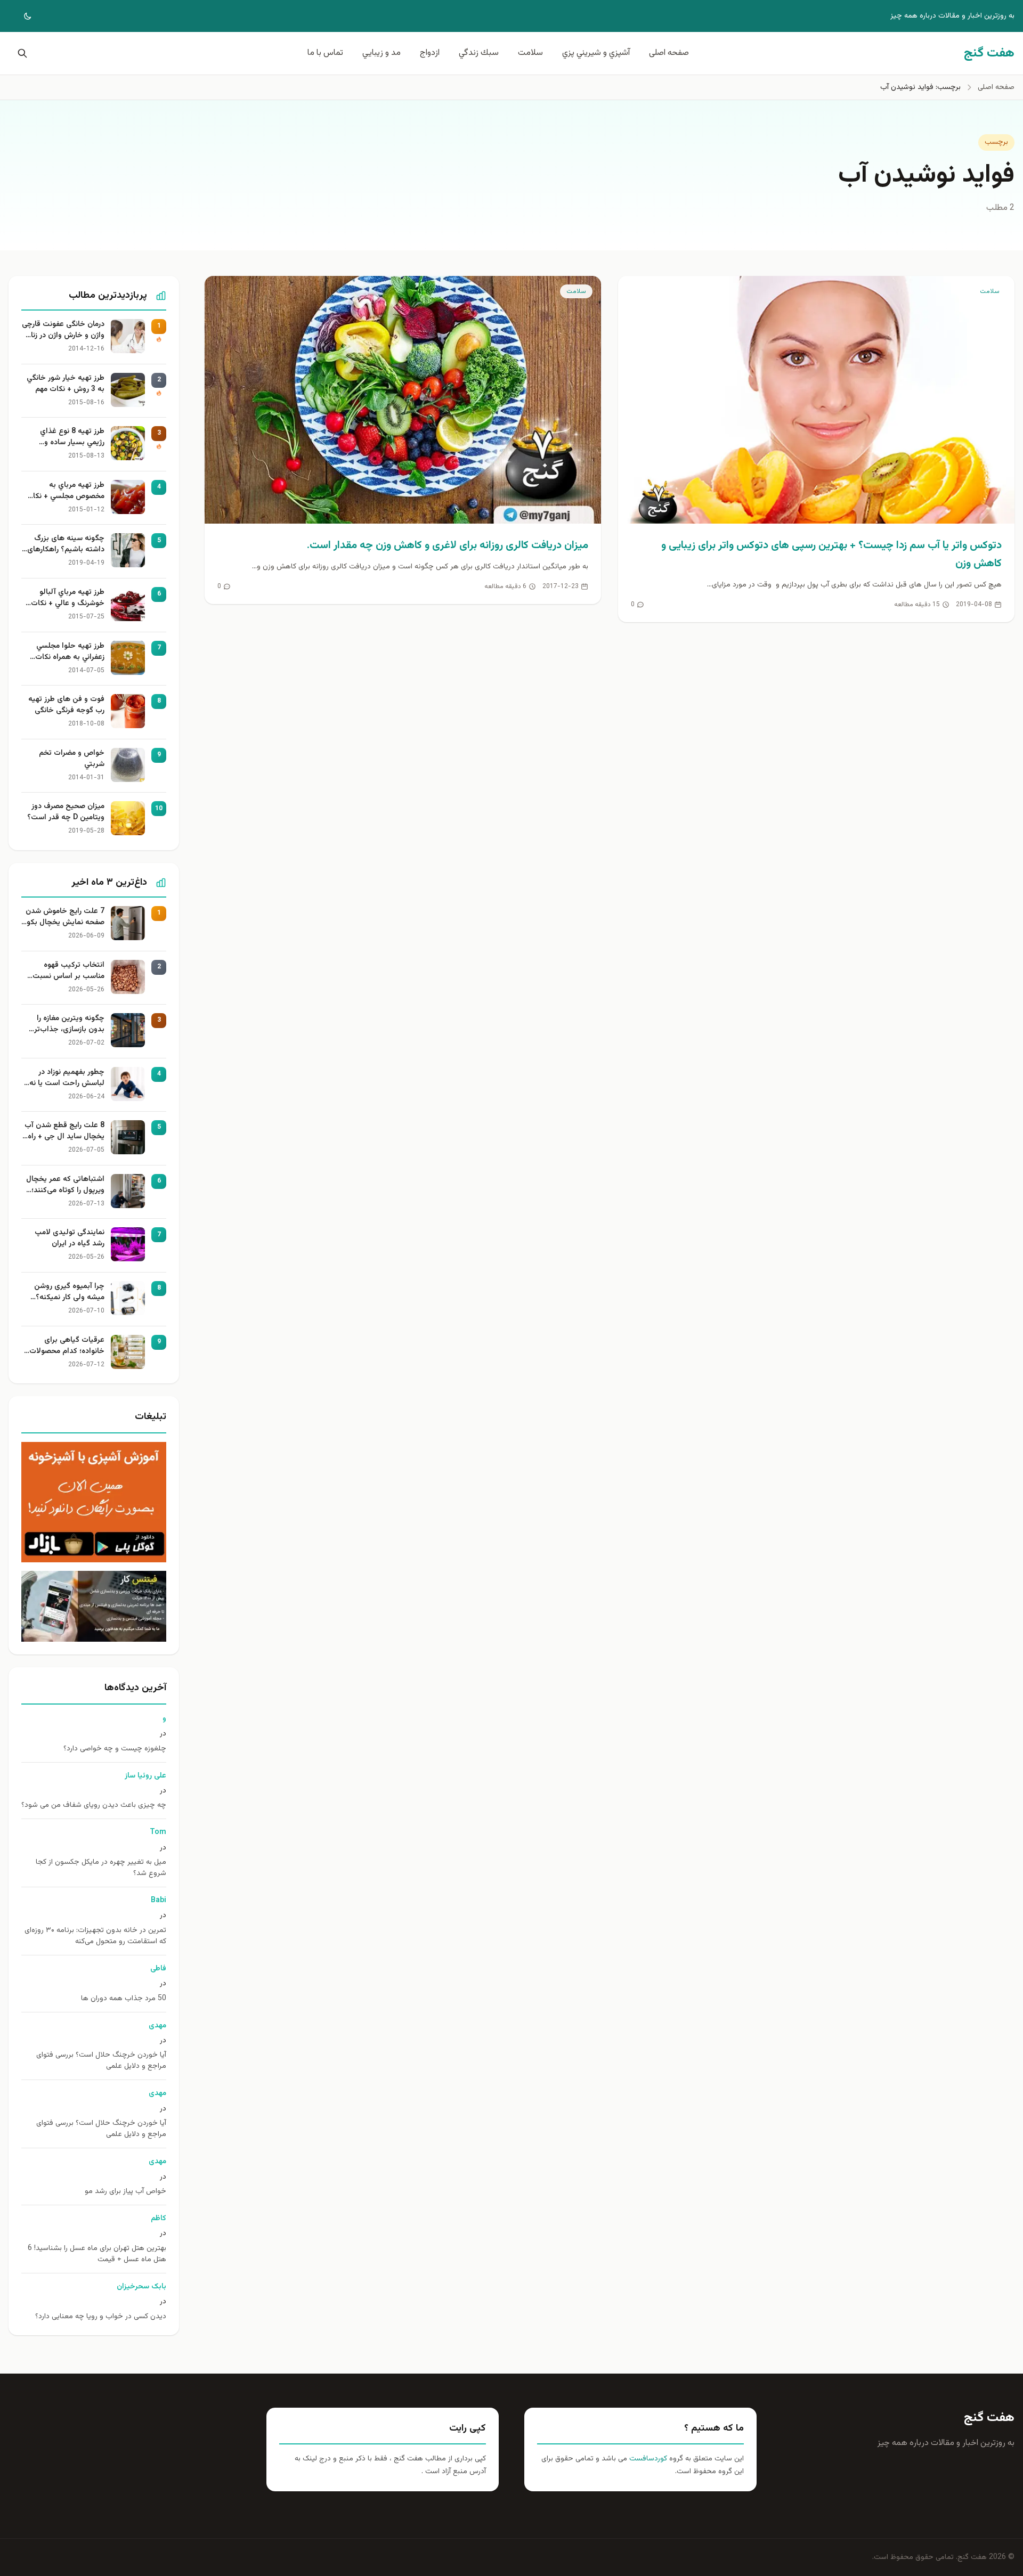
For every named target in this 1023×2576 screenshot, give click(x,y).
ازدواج (430, 53)
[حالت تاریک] (20, 16)
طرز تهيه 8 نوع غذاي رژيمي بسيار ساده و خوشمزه (72, 437)
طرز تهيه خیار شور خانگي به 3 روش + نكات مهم (66, 384)
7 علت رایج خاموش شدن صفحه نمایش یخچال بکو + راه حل (65, 917)
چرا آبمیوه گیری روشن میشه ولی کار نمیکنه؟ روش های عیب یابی (69, 1292)
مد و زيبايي (381, 53)
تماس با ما (325, 53)
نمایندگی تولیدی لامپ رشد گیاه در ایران (70, 1238)
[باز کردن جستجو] (20, 53)
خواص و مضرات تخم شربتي (72, 759)
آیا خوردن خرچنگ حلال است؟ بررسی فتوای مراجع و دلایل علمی (101, 2061)
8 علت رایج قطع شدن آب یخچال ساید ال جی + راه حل (64, 1131)
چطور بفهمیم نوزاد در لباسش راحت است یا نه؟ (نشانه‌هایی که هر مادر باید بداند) (65, 1078)
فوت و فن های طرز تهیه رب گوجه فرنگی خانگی (66, 705)
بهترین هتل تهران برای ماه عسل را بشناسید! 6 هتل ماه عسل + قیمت (97, 2254)
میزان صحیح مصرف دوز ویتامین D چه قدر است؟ (66, 812)
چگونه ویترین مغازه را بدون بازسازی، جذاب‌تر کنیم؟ (69, 1024)
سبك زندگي (479, 53)
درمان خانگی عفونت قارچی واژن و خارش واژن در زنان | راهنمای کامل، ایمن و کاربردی (63, 330)
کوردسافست (647, 2459)
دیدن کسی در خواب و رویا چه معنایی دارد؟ (101, 2317)
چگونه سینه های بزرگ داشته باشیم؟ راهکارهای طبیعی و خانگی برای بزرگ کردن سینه (64, 544)
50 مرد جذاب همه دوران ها (124, 1999)
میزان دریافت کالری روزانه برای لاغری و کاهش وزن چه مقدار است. (448, 545)
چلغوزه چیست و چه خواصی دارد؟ (115, 1749)
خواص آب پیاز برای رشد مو (125, 2192)
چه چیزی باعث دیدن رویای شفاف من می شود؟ (94, 1805)
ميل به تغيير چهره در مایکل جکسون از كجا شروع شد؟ (101, 1868)
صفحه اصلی (669, 53)
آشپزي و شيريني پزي (596, 53)
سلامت (530, 53)
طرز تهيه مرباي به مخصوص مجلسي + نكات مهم (65, 491)
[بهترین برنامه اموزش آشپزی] (94, 1502)
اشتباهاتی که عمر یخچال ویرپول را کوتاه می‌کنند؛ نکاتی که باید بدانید (65, 1185)
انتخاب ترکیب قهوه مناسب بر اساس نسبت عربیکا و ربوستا (68, 971)
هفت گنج (989, 2418)
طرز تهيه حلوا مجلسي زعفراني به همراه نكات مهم (70, 652)
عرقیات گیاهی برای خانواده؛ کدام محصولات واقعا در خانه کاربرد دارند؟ (64, 1346)
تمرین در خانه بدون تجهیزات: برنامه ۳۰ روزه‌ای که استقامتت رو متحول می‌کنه (95, 1936)
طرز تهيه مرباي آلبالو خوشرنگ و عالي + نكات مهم (68, 598)
